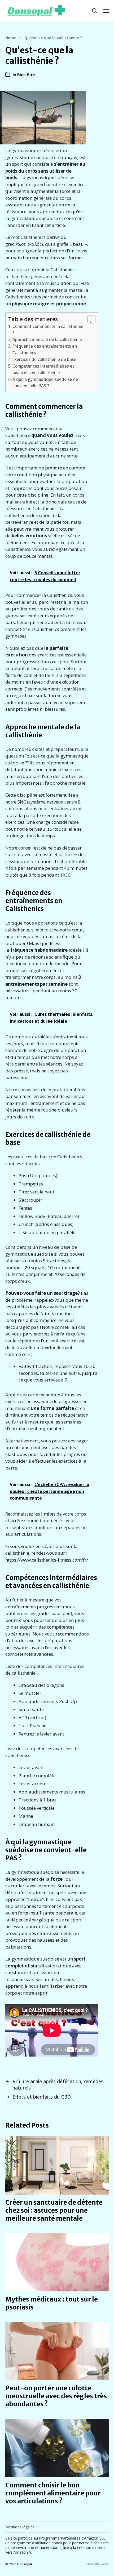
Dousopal (25, 2564)
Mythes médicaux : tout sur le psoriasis (52, 2303)
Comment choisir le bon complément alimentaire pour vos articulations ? (53, 2493)
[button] (95, 11)
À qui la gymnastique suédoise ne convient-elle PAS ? (45, 383)
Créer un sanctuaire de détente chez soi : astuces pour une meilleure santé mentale (54, 2210)
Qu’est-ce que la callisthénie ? (53, 38)
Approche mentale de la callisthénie (47, 339)
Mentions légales (20, 2527)
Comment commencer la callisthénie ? (48, 330)
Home (11, 38)
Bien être (26, 74)
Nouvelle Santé (98, 2564)
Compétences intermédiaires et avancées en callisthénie (43, 369)
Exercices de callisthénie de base (44, 359)
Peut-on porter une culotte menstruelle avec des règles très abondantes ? (56, 2396)
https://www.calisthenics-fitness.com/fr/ (47, 1560)
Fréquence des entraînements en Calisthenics (45, 349)
